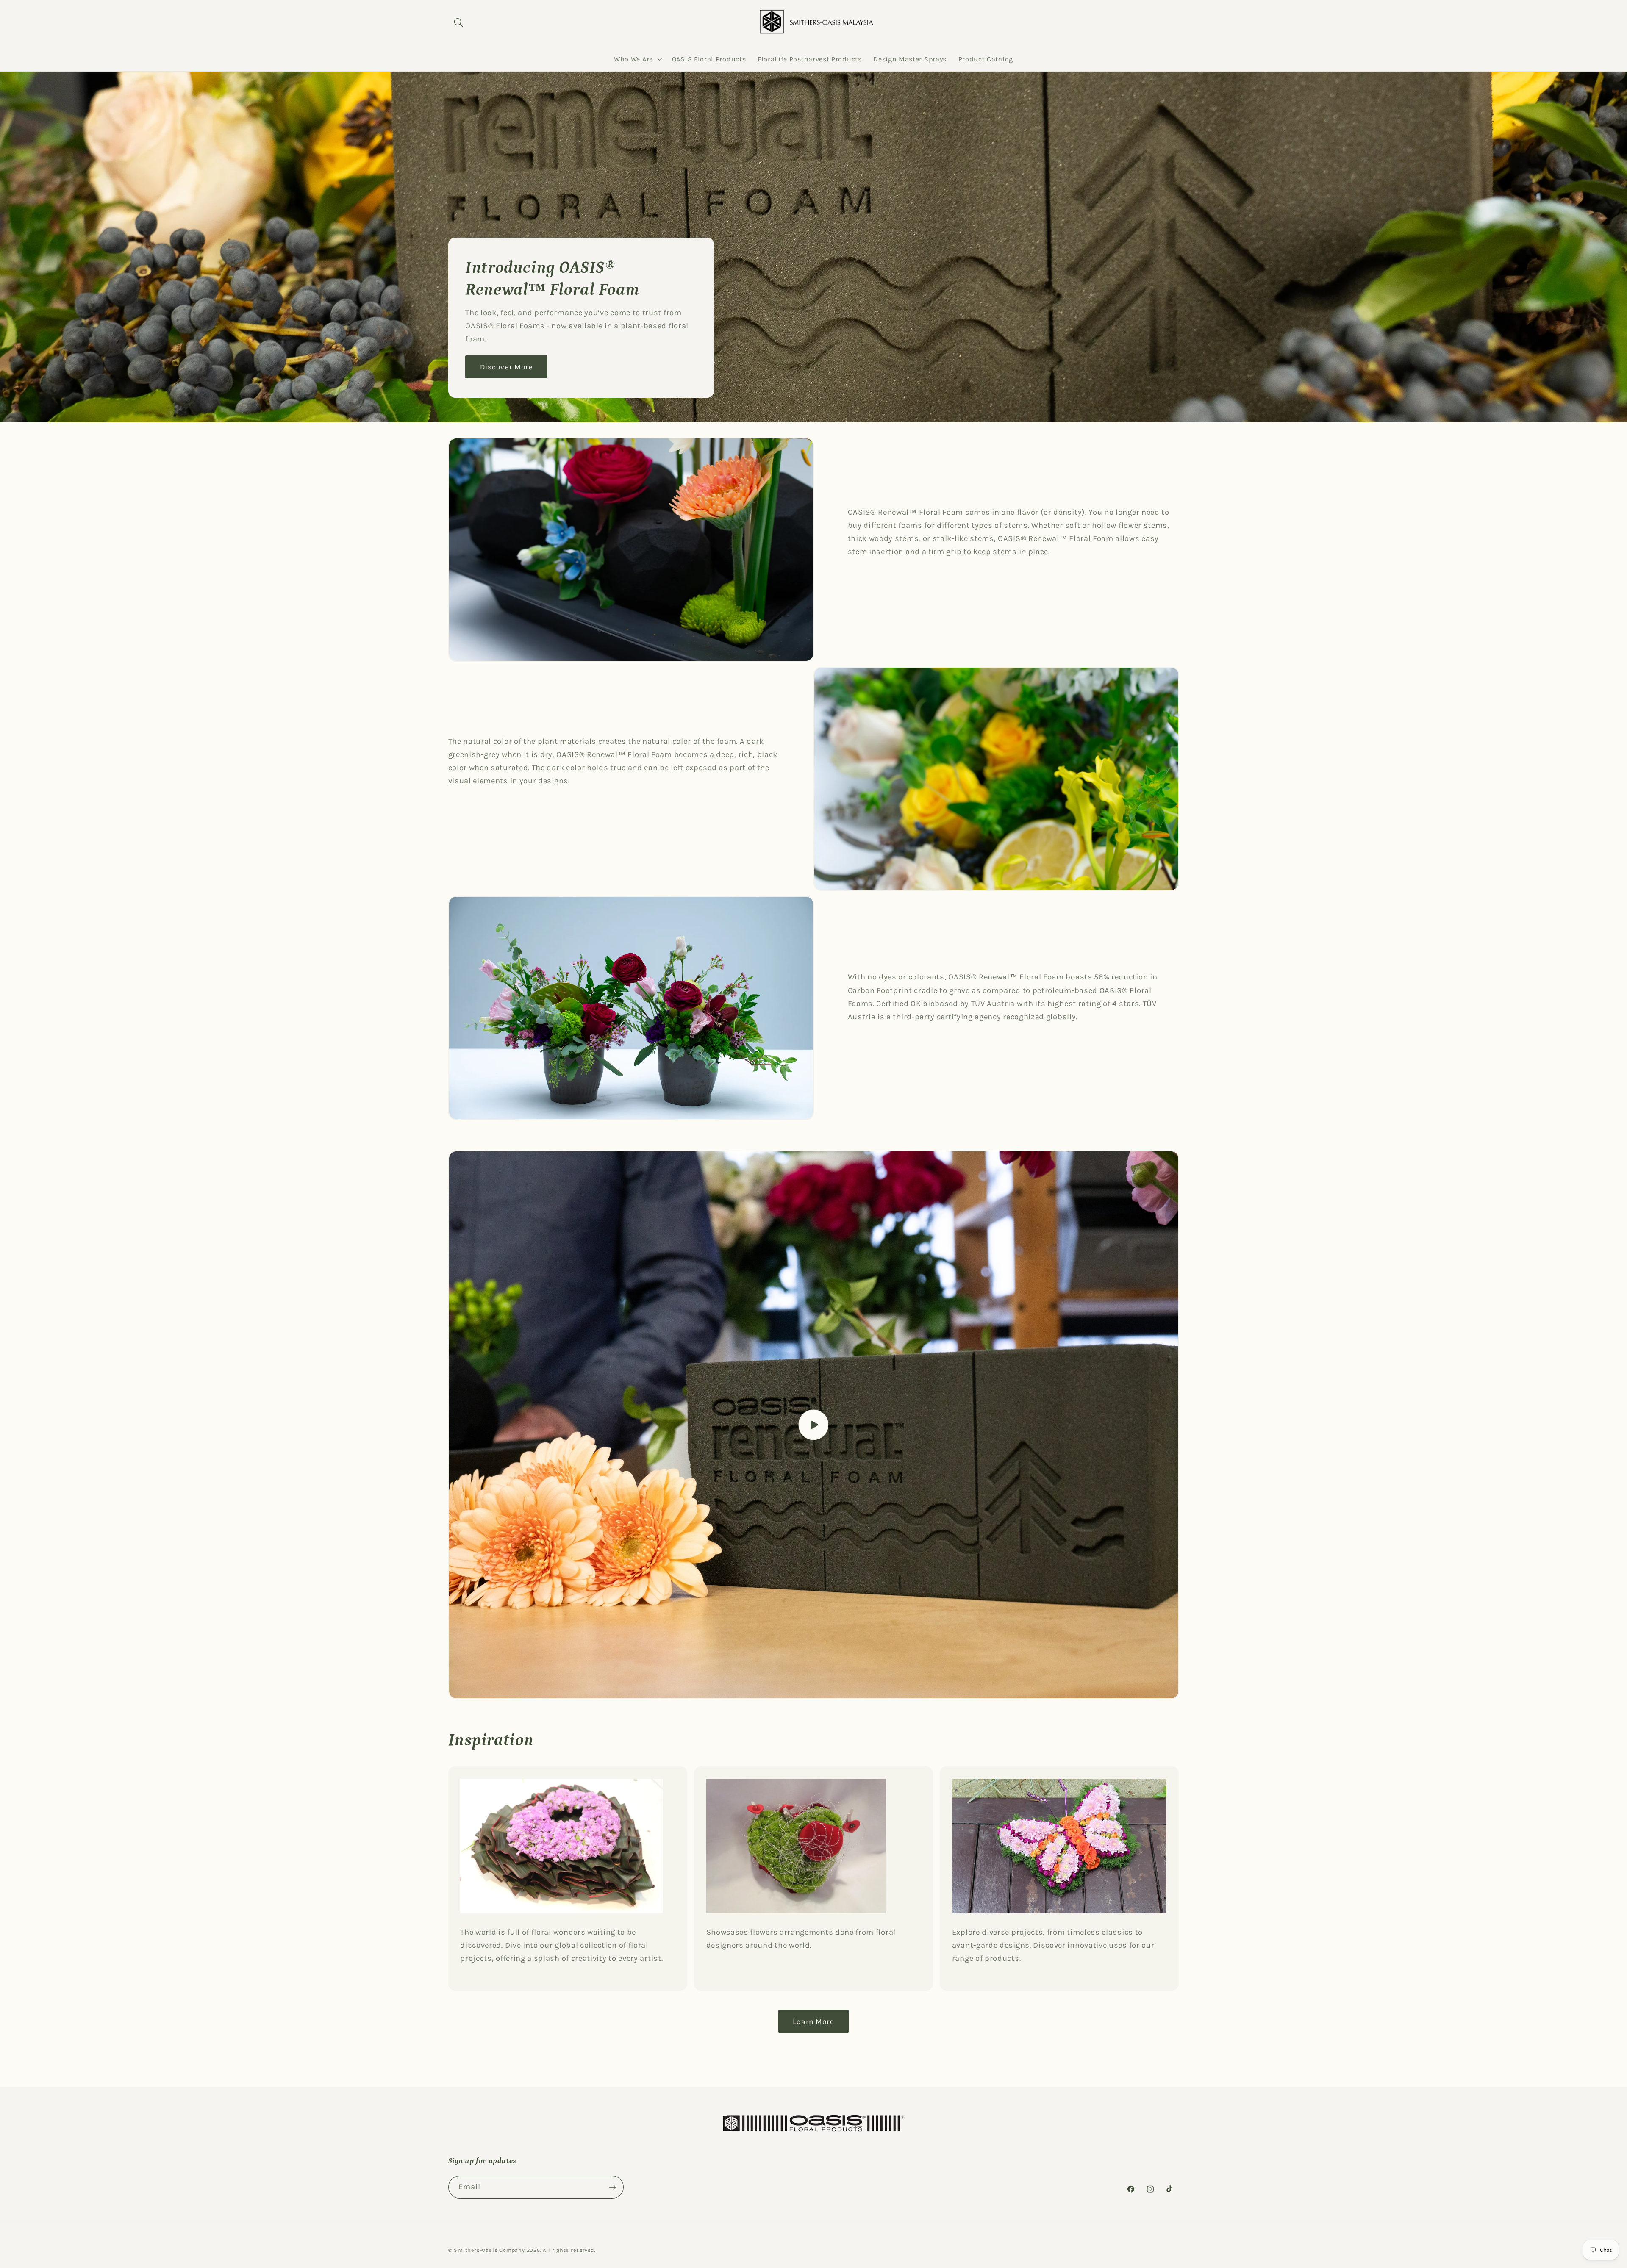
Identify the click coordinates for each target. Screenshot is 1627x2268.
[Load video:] (814, 1425)
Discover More (506, 367)
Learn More (813, 2021)
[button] (459, 23)
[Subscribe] (612, 2187)
